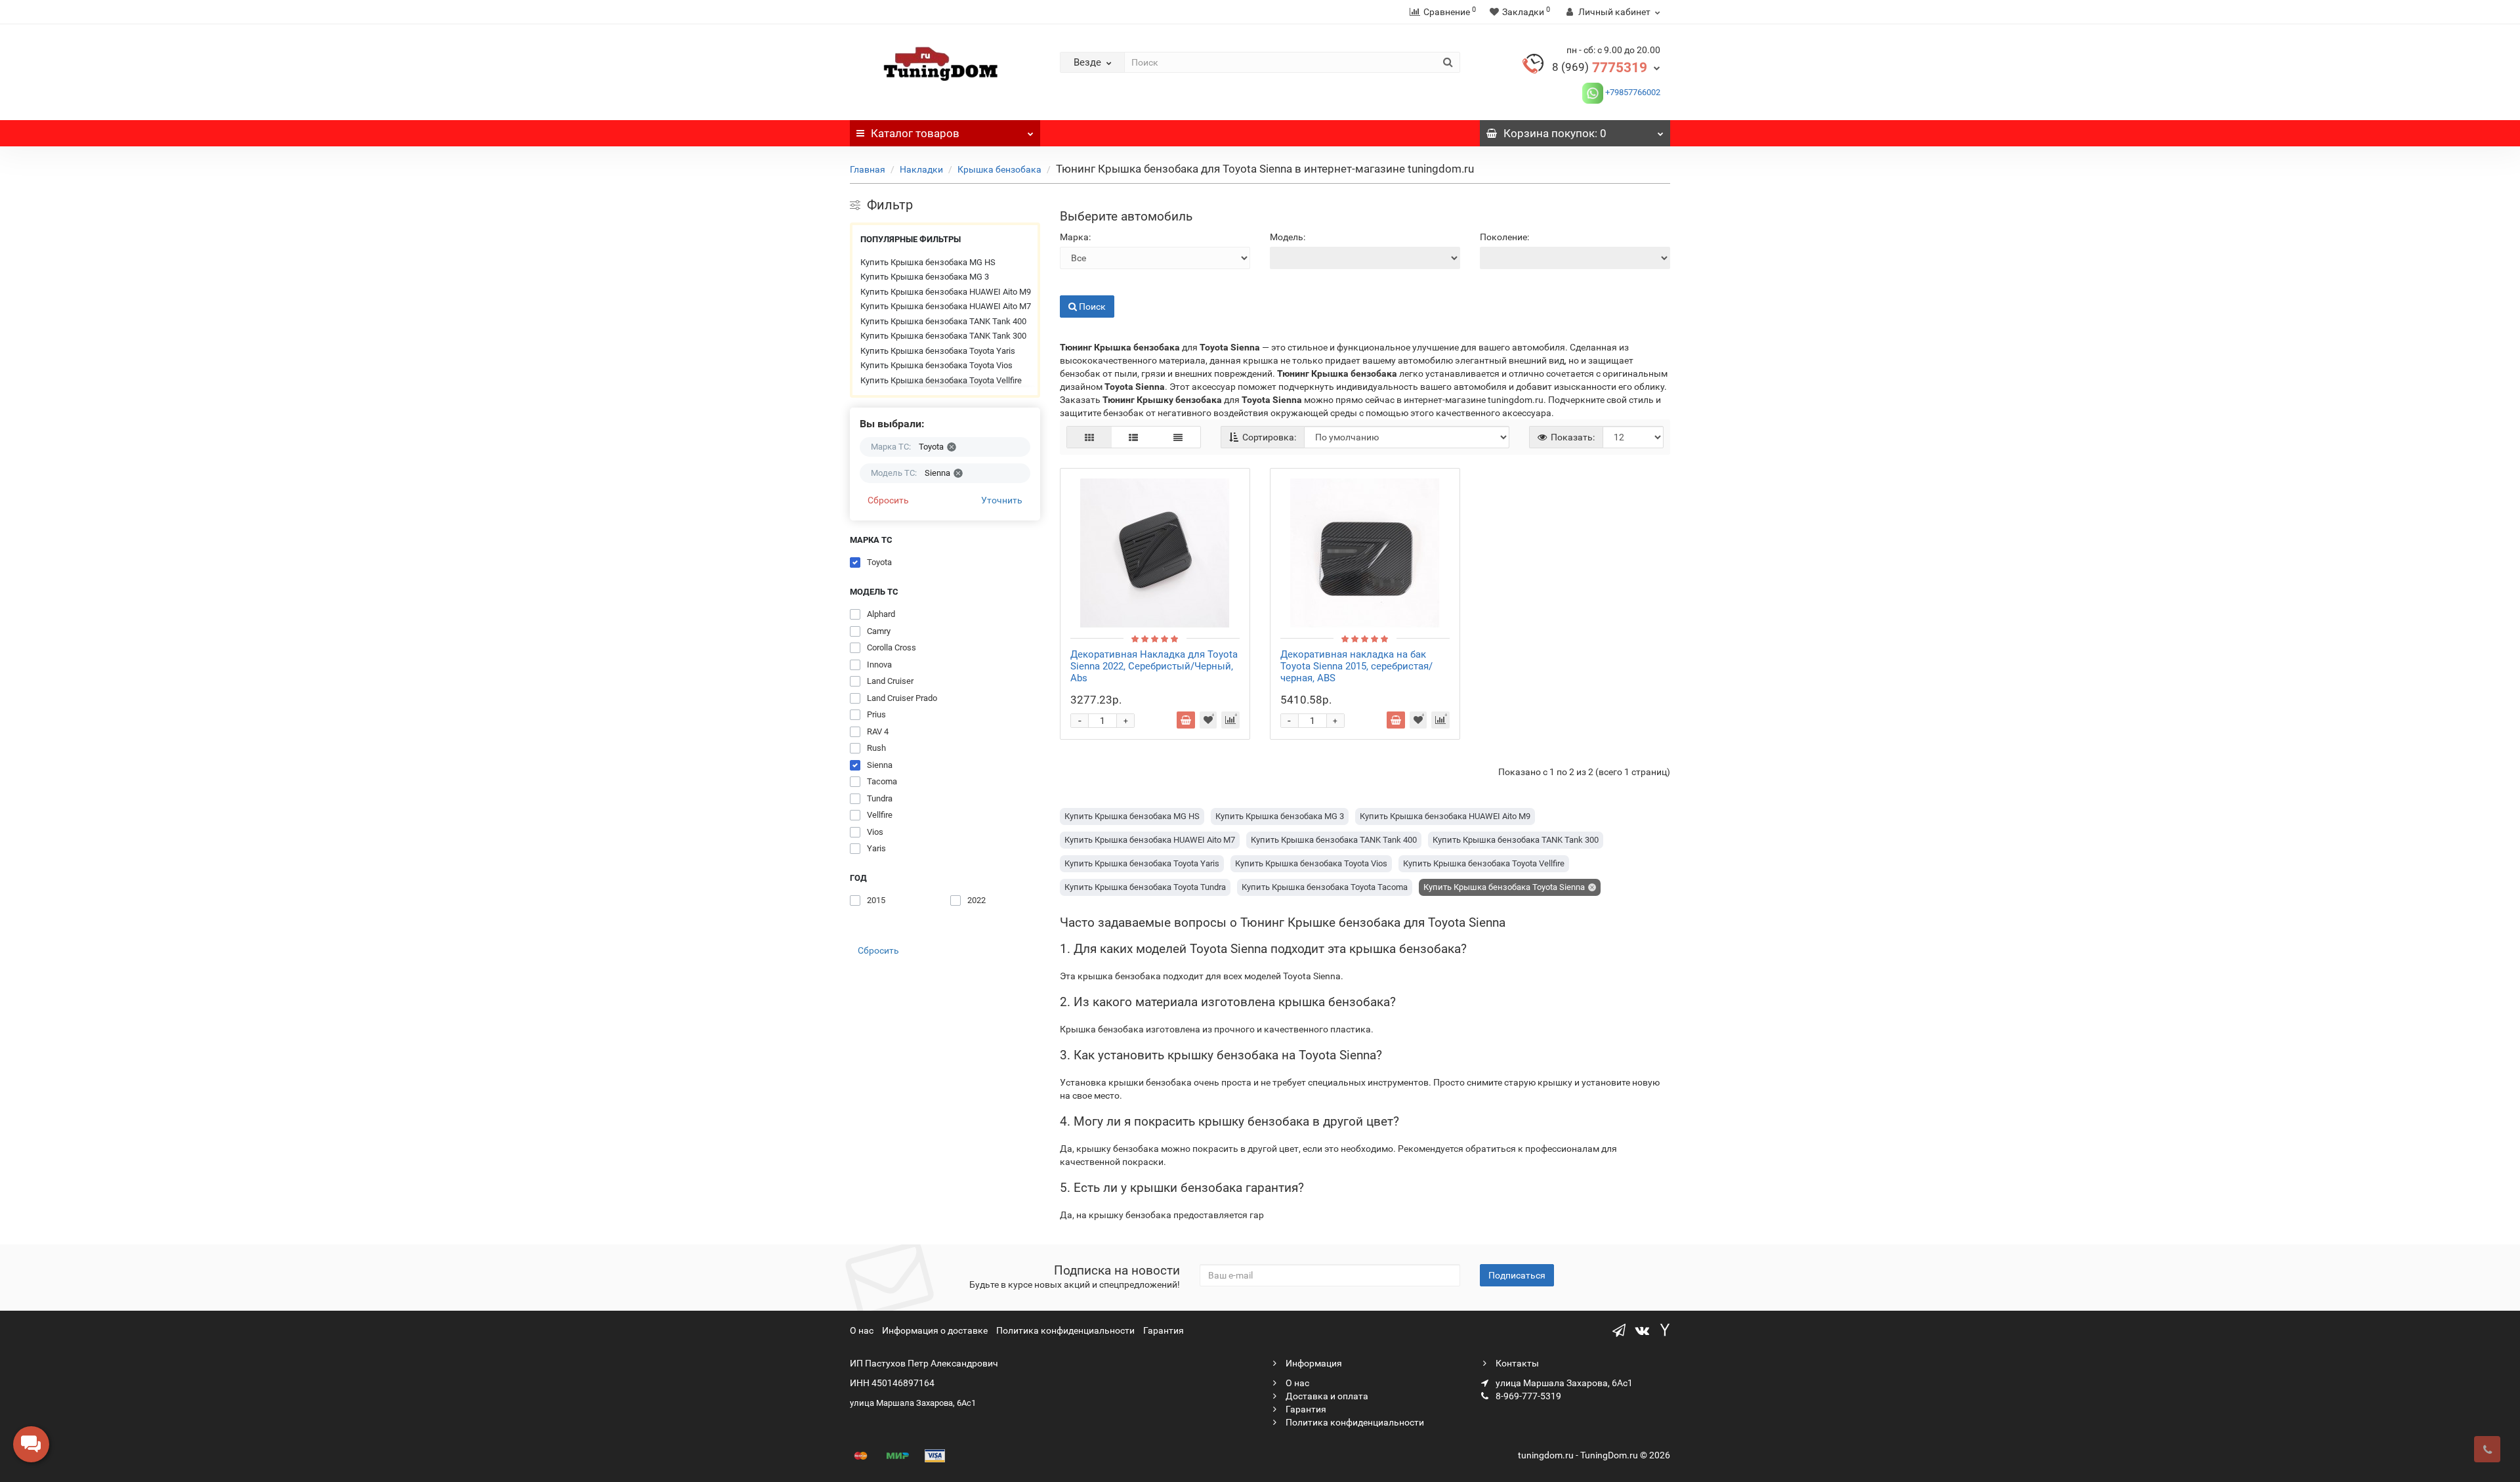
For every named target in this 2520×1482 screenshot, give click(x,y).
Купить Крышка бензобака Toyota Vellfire (941, 380)
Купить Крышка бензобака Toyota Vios (936, 365)
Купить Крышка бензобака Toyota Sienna (1504, 887)
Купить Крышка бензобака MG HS (928, 262)
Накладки (921, 169)
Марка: (1075, 237)
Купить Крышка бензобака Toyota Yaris (938, 351)
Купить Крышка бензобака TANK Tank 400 (943, 321)
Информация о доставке (935, 1330)
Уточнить (1002, 500)
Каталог (915, 133)
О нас (862, 1330)
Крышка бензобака (999, 169)
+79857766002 (1632, 92)
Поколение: (1504, 237)
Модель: (1288, 237)
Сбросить (888, 500)
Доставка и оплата (1326, 1396)
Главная (868, 169)
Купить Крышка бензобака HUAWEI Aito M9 (946, 292)
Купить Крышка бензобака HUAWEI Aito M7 (946, 306)
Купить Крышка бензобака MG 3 (925, 277)
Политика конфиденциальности (1065, 1330)
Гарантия (1164, 1330)
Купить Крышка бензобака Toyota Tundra (1145, 887)
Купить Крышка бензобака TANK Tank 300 (943, 336)
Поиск (1073, 286)
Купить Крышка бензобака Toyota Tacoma (1325, 887)
